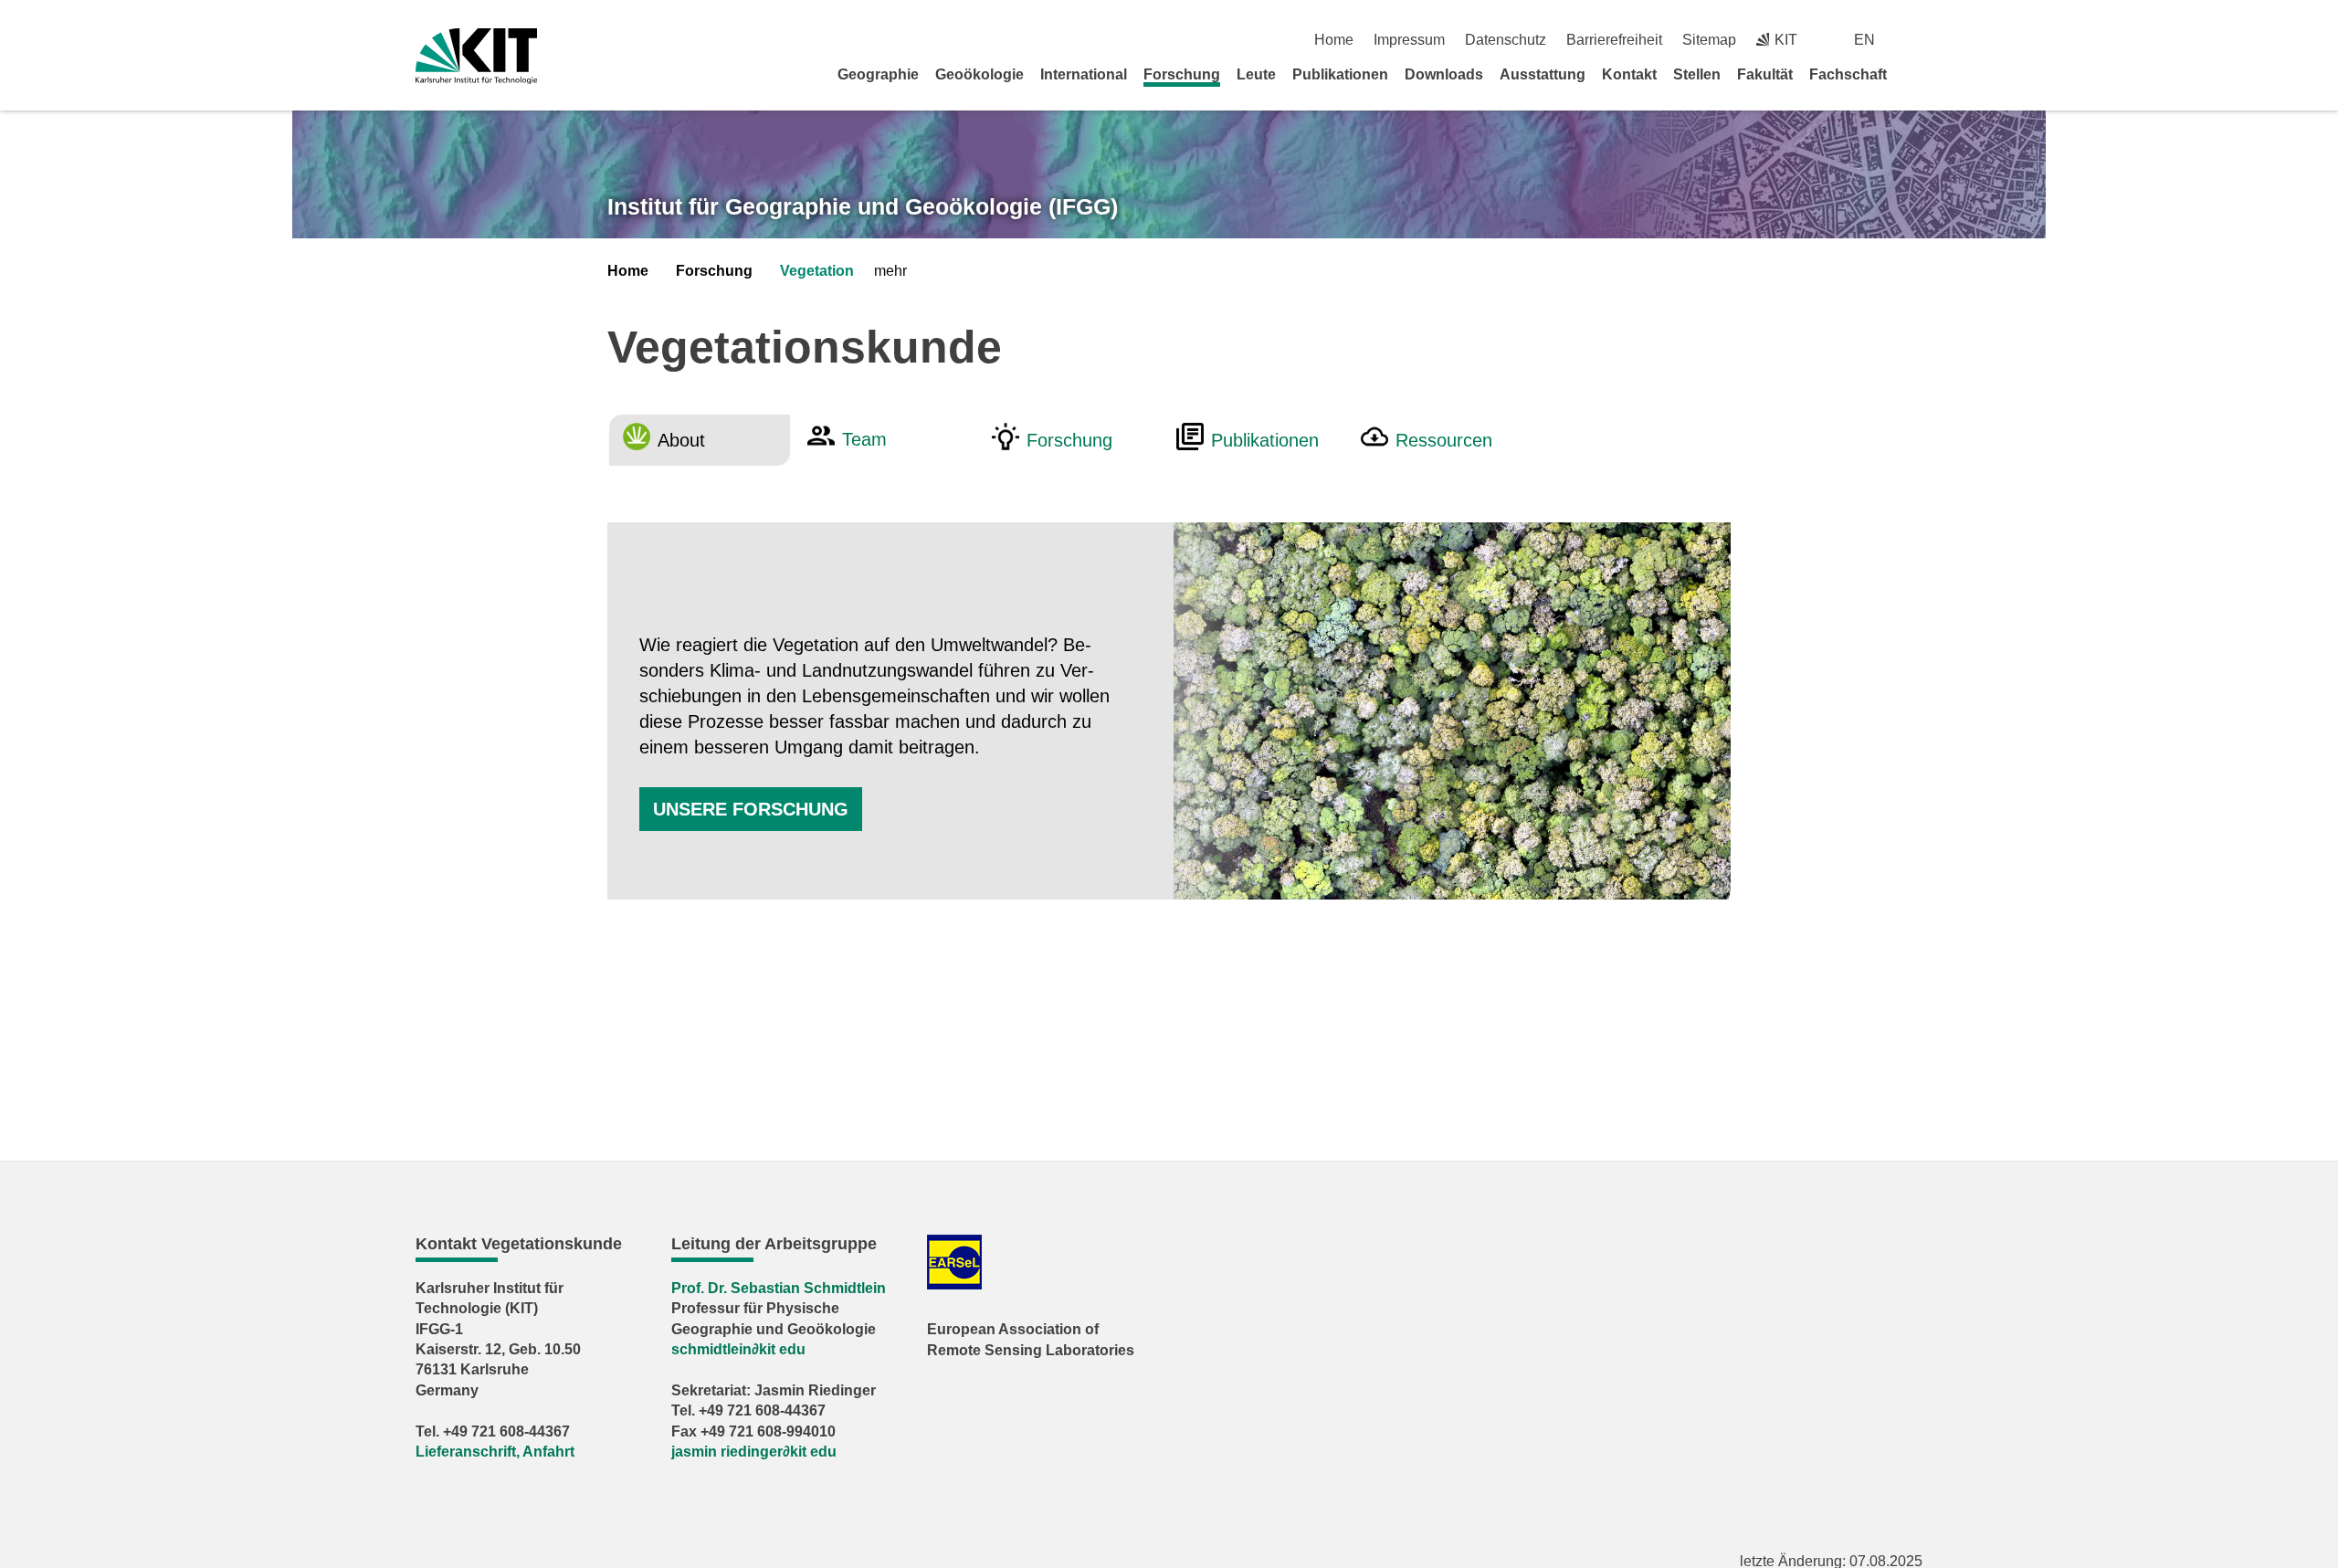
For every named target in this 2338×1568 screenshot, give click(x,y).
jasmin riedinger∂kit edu (754, 1452)
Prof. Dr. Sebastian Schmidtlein (779, 1288)
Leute (1256, 74)
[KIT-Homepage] (476, 56)
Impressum (1409, 40)
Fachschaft (1848, 74)
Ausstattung (1543, 74)
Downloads (1444, 74)
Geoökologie (979, 74)
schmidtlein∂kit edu (738, 1349)
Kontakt (1629, 74)
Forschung (1182, 74)
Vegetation (817, 271)
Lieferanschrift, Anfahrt (495, 1452)
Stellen (1697, 74)
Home (1334, 40)
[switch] (1916, 40)
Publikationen (1340, 74)
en (1864, 40)
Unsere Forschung (751, 809)
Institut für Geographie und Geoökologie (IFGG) (863, 206)
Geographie (878, 74)
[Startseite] (1916, 74)
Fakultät (1765, 74)
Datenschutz (1506, 40)
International (1084, 74)
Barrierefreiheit (1614, 40)
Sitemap (1709, 40)
